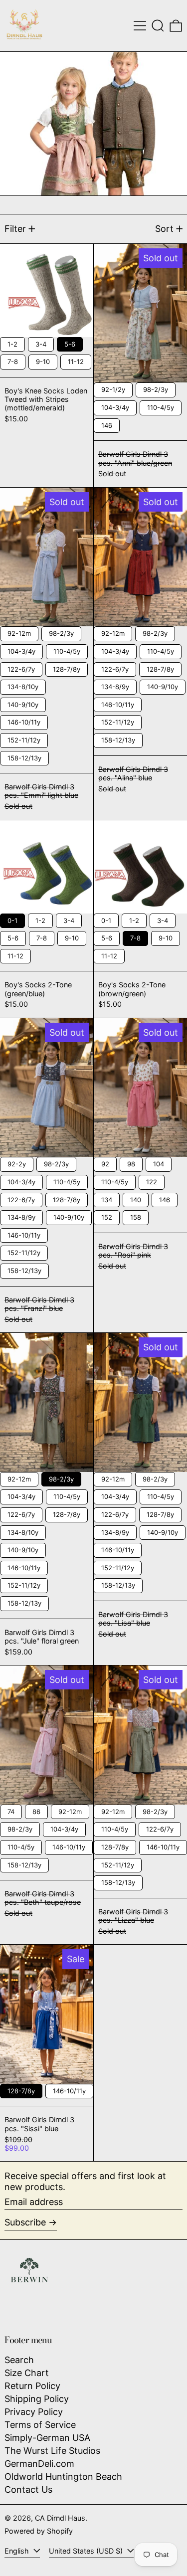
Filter (15, 229)
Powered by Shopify (39, 2531)
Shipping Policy (37, 2399)
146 (107, 424)
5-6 (70, 343)
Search (19, 2360)
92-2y (17, 1162)
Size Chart (27, 2373)
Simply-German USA (47, 2438)
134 (107, 1198)
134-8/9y (115, 685)
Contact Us (28, 2489)
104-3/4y (115, 406)
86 (36, 1810)
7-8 (13, 360)
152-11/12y (24, 738)
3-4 (41, 343)
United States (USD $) (87, 2551)
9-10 (43, 360)
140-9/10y (23, 703)
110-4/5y (161, 406)
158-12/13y (25, 756)
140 (136, 1198)
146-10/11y (24, 721)
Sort (164, 229)
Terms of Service (40, 2425)
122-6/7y (21, 668)
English (18, 2551)
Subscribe (25, 2222)
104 (159, 1162)
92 (105, 1162)
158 (136, 1216)
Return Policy (32, 2386)
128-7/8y (67, 668)
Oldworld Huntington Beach (63, 2477)
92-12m (19, 632)
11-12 (76, 360)
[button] (158, 26)
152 (107, 1216)
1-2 (13, 343)
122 (152, 1180)
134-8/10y (23, 685)
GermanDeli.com (39, 2464)
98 (131, 1162)
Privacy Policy (34, 2412)
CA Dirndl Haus (60, 2518)
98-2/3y (156, 388)
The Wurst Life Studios (52, 2451)
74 (11, 1810)
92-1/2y (113, 388)
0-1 (12, 919)
